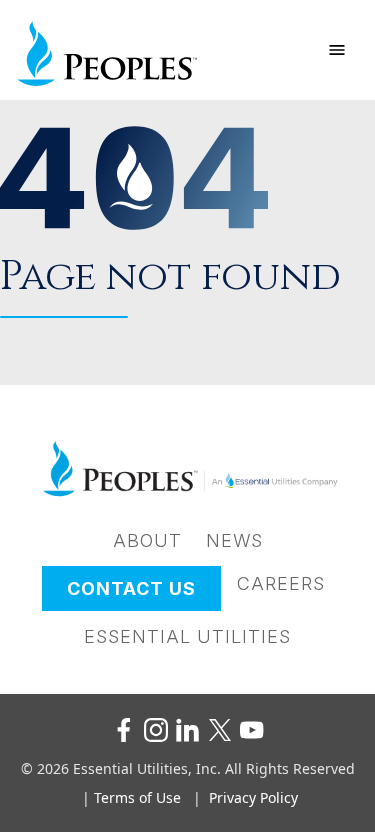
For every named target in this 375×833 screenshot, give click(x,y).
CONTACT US (131, 588)
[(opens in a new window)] (124, 730)
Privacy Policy (253, 797)
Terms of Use (137, 797)
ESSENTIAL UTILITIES (187, 636)
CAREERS (281, 583)
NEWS (234, 540)
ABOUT (147, 540)
